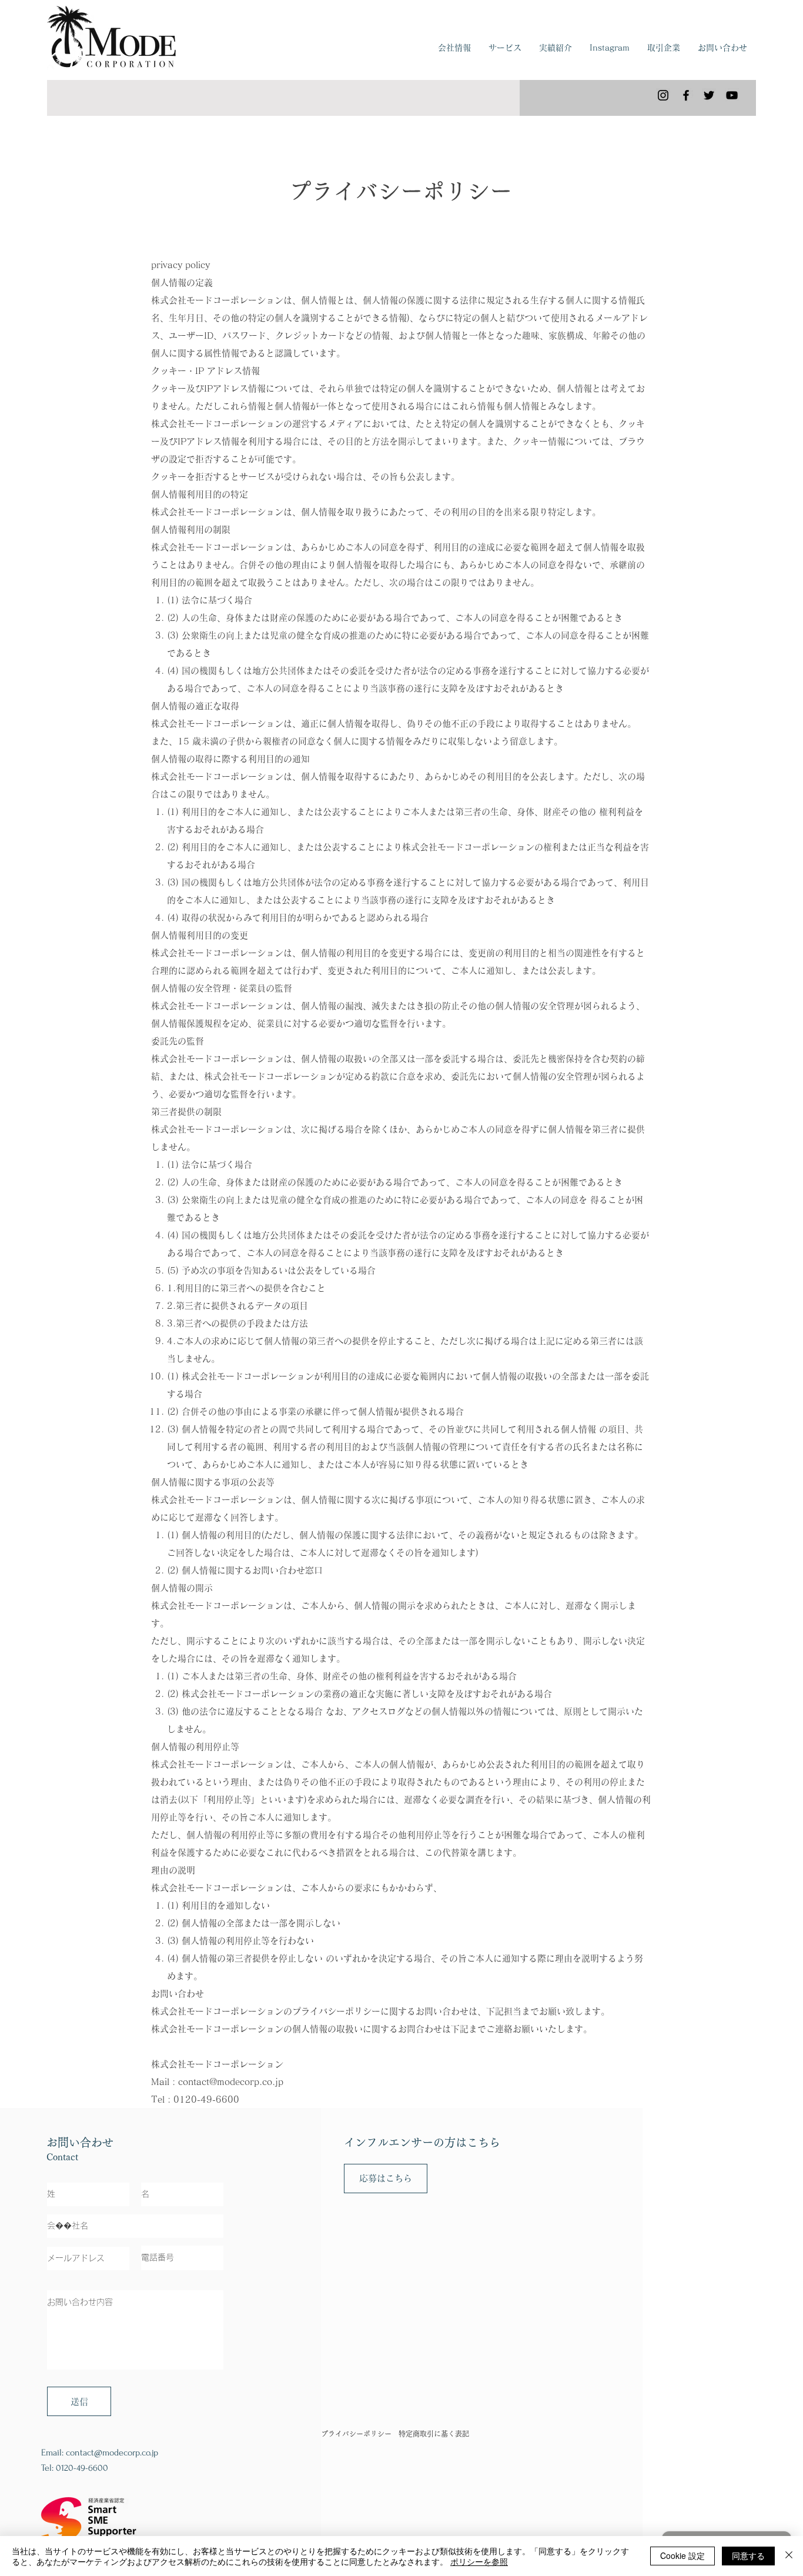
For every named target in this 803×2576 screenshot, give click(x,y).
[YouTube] (732, 95)
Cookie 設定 (682, 2555)
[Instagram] (663, 95)
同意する (748, 2555)
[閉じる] (789, 2556)
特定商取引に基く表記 (434, 2434)
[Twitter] (709, 95)
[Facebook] (686, 95)
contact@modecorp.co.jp (231, 2082)
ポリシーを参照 (479, 2561)
